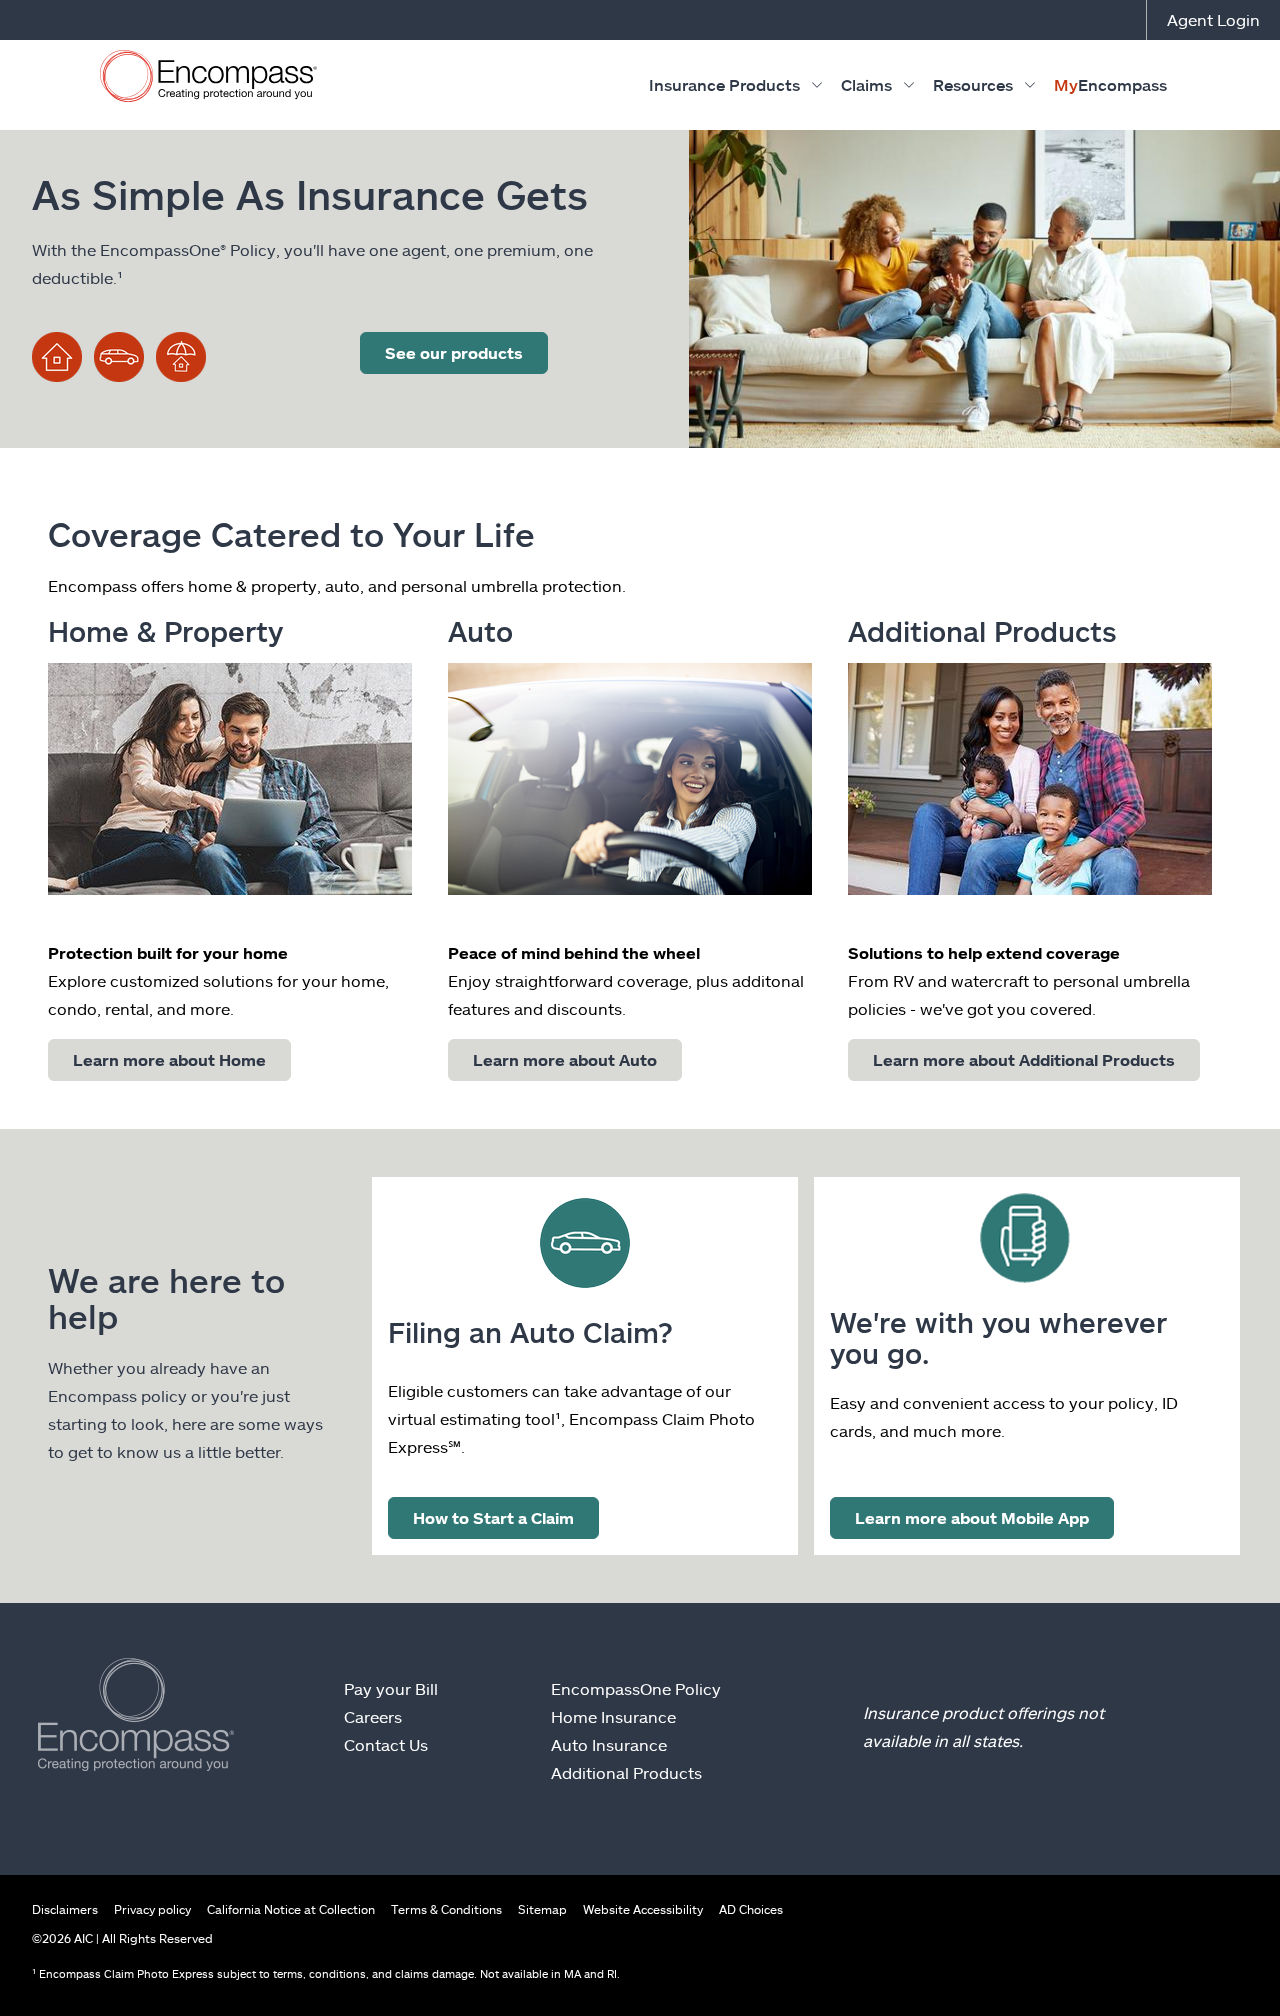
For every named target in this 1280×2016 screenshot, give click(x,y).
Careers (373, 1716)
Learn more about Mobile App (972, 1517)
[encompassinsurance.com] (208, 80)
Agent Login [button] (1213, 19)
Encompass (1110, 84)
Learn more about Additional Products (1024, 1059)
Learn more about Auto (565, 1059)
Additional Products (626, 1772)
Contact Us (386, 1744)
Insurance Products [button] (724, 84)
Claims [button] (866, 84)
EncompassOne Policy (636, 1688)
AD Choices (751, 1909)
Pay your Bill (391, 1688)
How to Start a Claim (493, 1517)
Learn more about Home (169, 1059)
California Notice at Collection (291, 1909)
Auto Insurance (609, 1744)
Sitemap (542, 1909)
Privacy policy (152, 1909)
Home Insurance (613, 1716)
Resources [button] (973, 84)
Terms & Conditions (446, 1909)
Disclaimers (65, 1909)
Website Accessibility (643, 1909)
